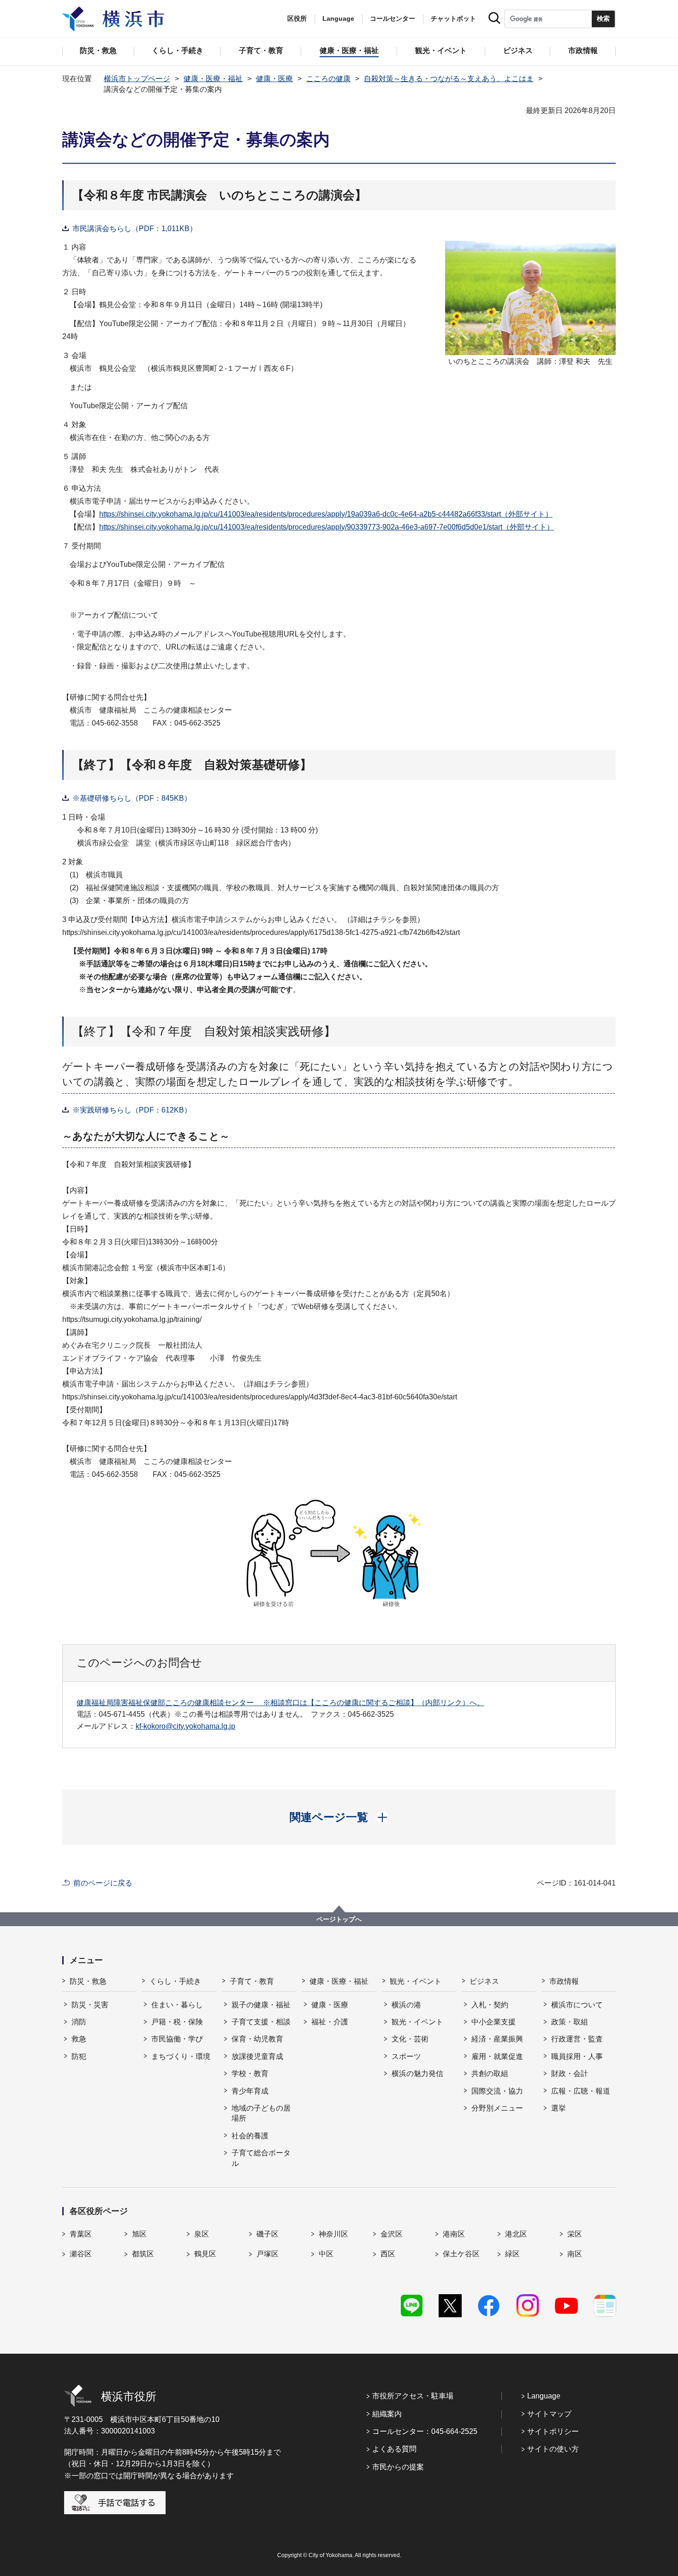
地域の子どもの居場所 (261, 2113)
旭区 (139, 2234)
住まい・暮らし (177, 2005)
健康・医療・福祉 (213, 79)
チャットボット (453, 18)
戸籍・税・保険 (177, 2022)
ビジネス (484, 1981)
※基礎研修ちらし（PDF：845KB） (132, 798)
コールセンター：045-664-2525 (425, 2431)
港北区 (516, 2234)
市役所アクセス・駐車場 (413, 2396)
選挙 (559, 2108)
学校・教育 (250, 2073)
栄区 (575, 2234)
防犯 (79, 2056)
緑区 (512, 2254)
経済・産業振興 (497, 2039)
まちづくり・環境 (181, 2056)
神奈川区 (333, 2234)
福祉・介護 (330, 2022)
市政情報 (564, 1981)
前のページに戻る (103, 1883)
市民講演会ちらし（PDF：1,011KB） (135, 229)
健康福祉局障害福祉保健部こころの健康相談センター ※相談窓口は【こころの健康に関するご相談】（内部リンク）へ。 (280, 1703)
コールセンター (393, 18)
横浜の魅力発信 (417, 2073)
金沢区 (392, 2234)
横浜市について (577, 2005)
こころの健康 (328, 79)
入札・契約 (490, 2005)
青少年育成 (250, 2091)
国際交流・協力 (497, 2091)
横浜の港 (406, 2005)
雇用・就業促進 (497, 2056)
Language (544, 2396)
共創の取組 (490, 2073)
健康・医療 (274, 79)
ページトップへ (339, 1919)
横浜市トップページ (137, 79)
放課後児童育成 (257, 2056)
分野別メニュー (497, 2108)
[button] (339, 1817)
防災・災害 (90, 2005)
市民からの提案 (398, 2467)
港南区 (454, 2234)
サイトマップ (549, 2414)
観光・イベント (416, 1981)
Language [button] (338, 18)
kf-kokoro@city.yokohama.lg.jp (185, 1726)
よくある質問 (394, 2449)
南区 (575, 2254)
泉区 (202, 2234)
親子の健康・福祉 (261, 2005)
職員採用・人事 (577, 2056)
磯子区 (268, 2234)
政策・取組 (570, 2022)
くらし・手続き (175, 1981)
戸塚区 (268, 2254)
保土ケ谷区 (461, 2254)
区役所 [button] (297, 18)
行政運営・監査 (577, 2039)
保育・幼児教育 (257, 2039)
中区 (326, 2254)
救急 (79, 2039)
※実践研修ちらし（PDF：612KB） (132, 1110)
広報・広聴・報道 (581, 2091)
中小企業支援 (494, 2022)
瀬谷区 (81, 2254)
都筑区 (143, 2254)
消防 (79, 2022)
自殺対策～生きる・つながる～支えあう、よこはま (449, 79)
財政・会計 (570, 2073)
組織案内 (387, 2414)
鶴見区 (205, 2254)
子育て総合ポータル (261, 2158)
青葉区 (81, 2234)
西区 (388, 2254)
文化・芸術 (410, 2039)
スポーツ (406, 2056)
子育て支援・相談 (261, 2022)
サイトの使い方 (553, 2449)
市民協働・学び (177, 2039)
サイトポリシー (553, 2431)
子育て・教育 (252, 1981)
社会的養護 (250, 2136)
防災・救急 (88, 1981)
